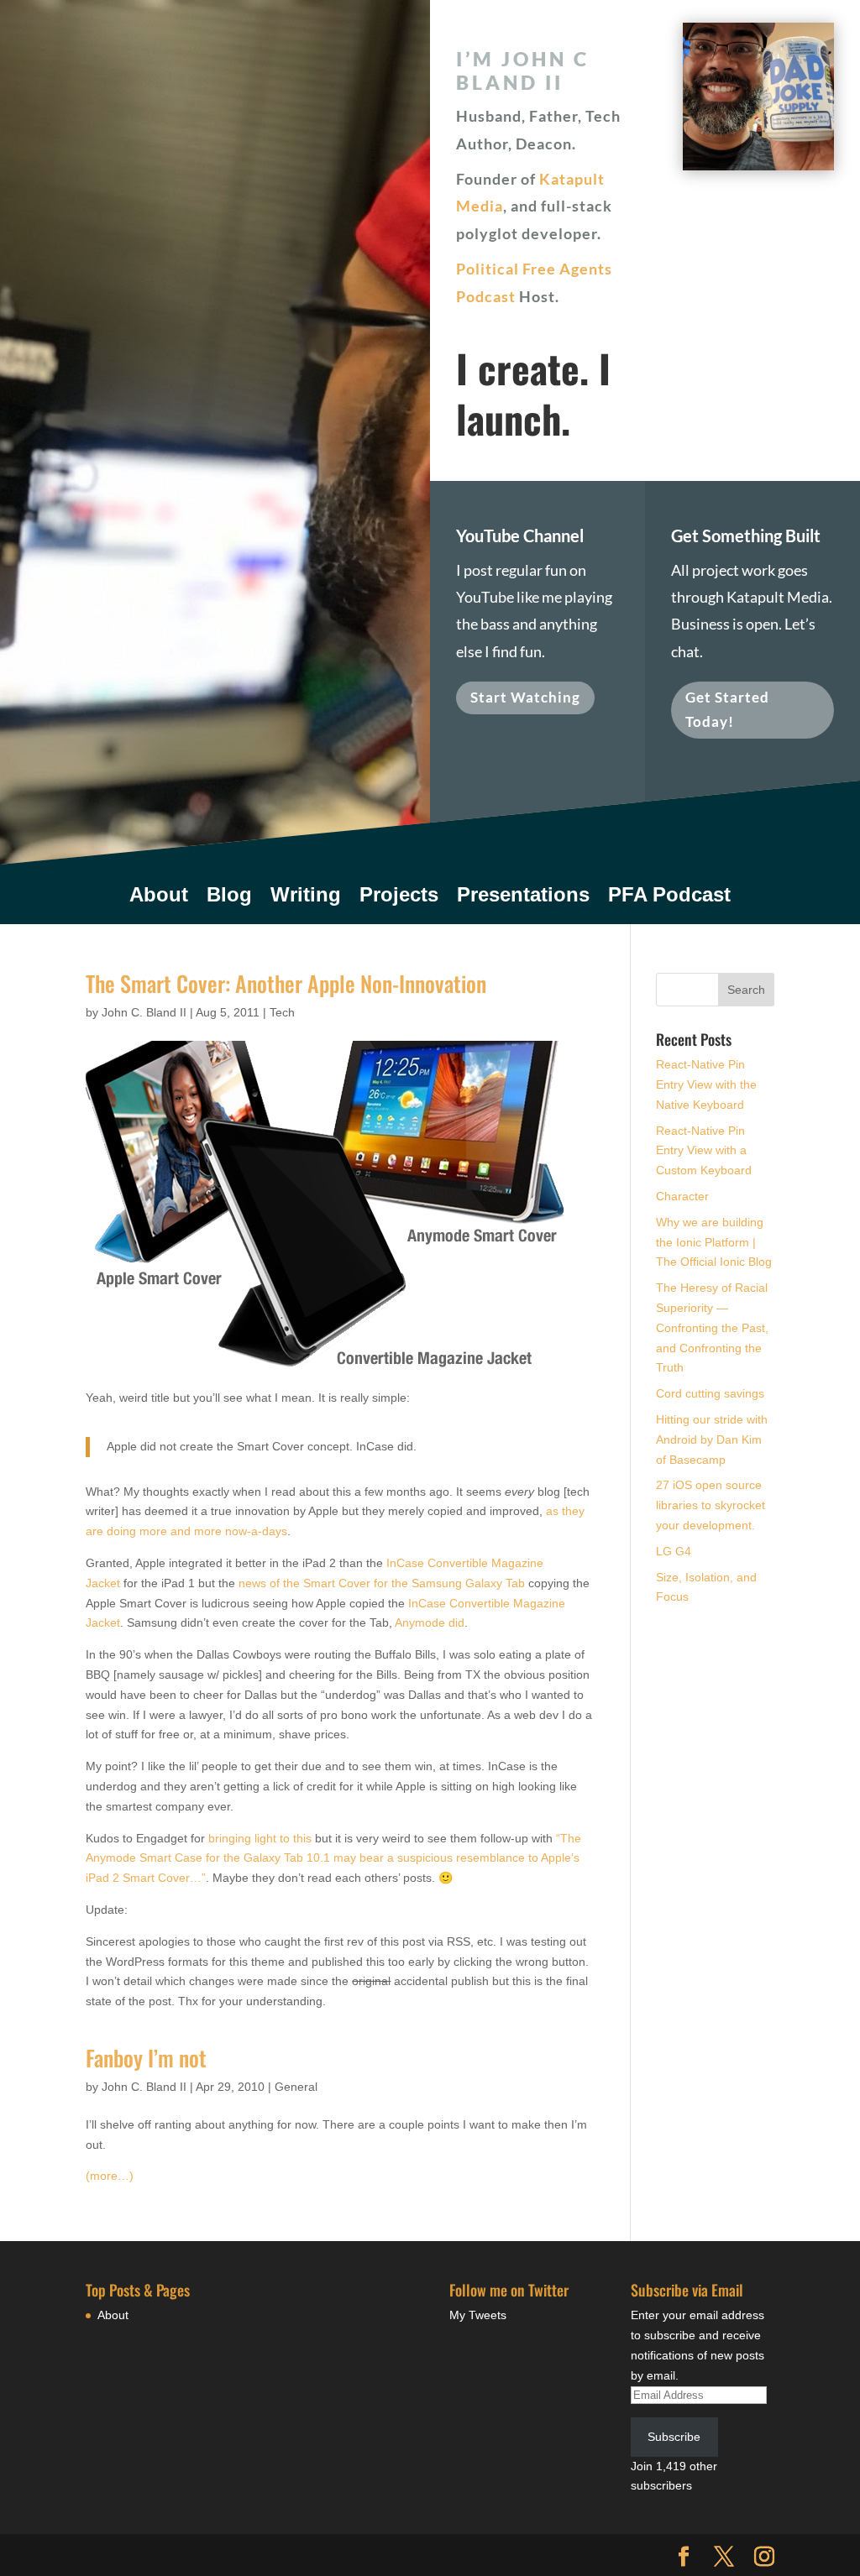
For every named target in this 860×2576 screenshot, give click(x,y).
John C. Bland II (144, 1012)
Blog (229, 897)
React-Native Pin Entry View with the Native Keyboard (706, 1084)
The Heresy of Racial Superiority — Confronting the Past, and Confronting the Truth (712, 1327)
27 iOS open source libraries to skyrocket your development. (711, 1505)
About (159, 897)
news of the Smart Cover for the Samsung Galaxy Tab (382, 1583)
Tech (282, 1012)
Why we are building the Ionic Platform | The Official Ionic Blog (714, 1242)
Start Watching (525, 697)
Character (682, 1196)
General (296, 2087)
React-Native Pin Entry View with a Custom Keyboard (704, 1151)
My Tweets (478, 2315)
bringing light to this (262, 1838)
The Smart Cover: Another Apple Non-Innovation (286, 983)
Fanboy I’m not (146, 2058)
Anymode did (430, 1622)
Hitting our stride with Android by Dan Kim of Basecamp (712, 1440)
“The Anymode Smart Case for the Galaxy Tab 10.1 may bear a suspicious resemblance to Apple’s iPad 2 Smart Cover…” (333, 1858)
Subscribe (674, 2437)
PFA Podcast (669, 897)
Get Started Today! (727, 709)
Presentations (523, 897)
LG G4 (674, 1551)
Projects (399, 897)
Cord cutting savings (710, 1393)
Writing (306, 897)
